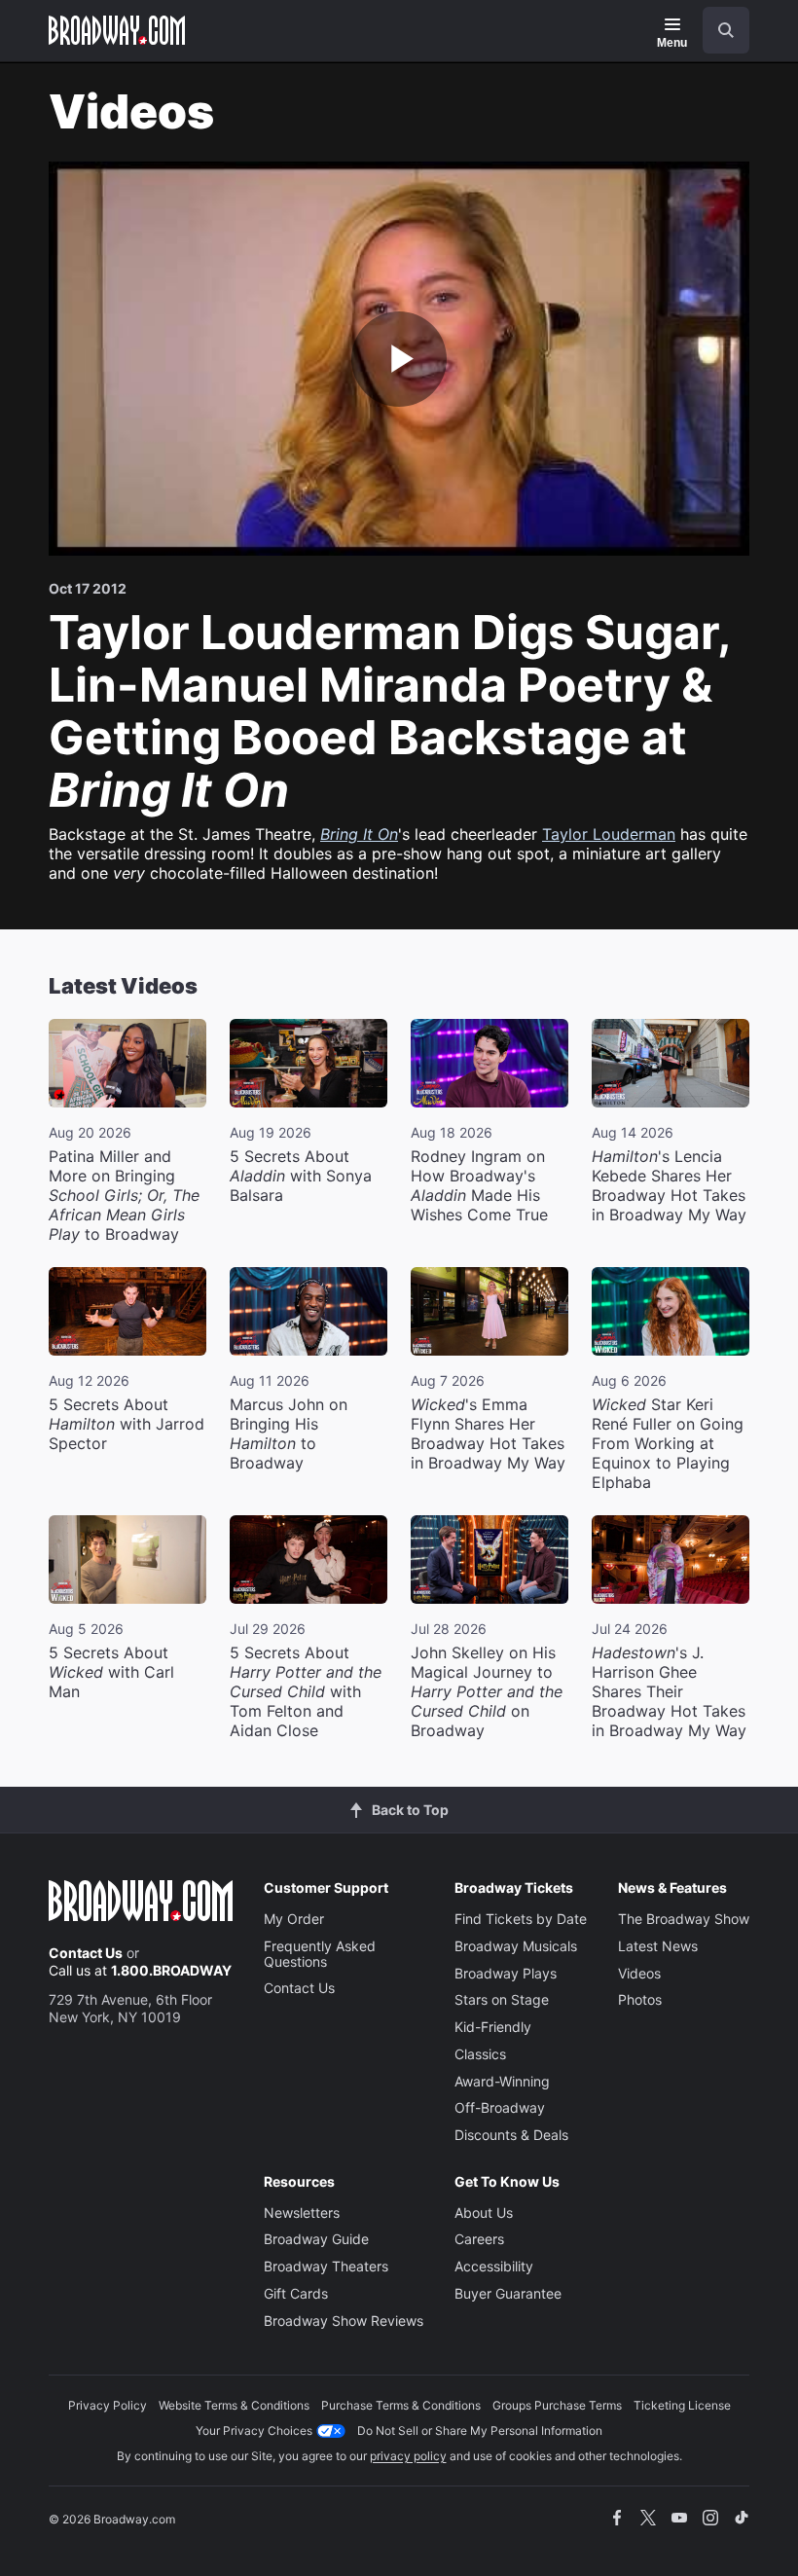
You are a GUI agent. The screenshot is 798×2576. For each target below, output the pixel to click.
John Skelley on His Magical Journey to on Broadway (487, 1691)
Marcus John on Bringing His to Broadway (289, 1433)
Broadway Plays (506, 1973)
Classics (480, 2054)
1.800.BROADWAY (171, 1970)
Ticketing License (682, 2405)
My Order (294, 1919)
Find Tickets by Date (521, 1919)
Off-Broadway (500, 2107)
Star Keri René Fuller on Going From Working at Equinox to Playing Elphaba (668, 1443)
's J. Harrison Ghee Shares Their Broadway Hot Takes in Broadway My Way (669, 1691)
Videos (639, 1973)
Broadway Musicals (516, 1946)
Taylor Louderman (609, 834)
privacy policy (408, 2456)
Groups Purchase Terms (557, 2405)
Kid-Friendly (493, 2027)
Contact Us (86, 1953)
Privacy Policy (108, 2405)
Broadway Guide (316, 2239)
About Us (484, 2213)
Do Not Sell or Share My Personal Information (480, 2431)
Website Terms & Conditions (234, 2405)
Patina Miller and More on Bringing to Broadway (124, 1195)
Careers (479, 2239)
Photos (640, 1999)
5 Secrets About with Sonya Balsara (301, 1176)
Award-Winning (502, 2081)
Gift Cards (296, 2293)
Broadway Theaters (326, 2266)
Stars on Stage (502, 1999)
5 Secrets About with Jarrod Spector (127, 1424)
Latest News (658, 1946)
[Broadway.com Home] (117, 30)
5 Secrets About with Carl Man (111, 1672)
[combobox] (718, 30)
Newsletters (302, 2213)
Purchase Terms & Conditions (401, 2405)
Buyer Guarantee (508, 2293)
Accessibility (494, 2266)
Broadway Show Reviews (344, 2321)
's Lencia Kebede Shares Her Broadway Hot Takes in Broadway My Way (669, 1185)
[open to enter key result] (726, 30)
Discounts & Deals (511, 2135)
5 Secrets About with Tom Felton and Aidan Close (306, 1691)
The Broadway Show (684, 1919)
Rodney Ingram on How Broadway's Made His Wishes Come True (479, 1185)
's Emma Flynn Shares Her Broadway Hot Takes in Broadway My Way (488, 1433)
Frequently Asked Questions (320, 1954)
